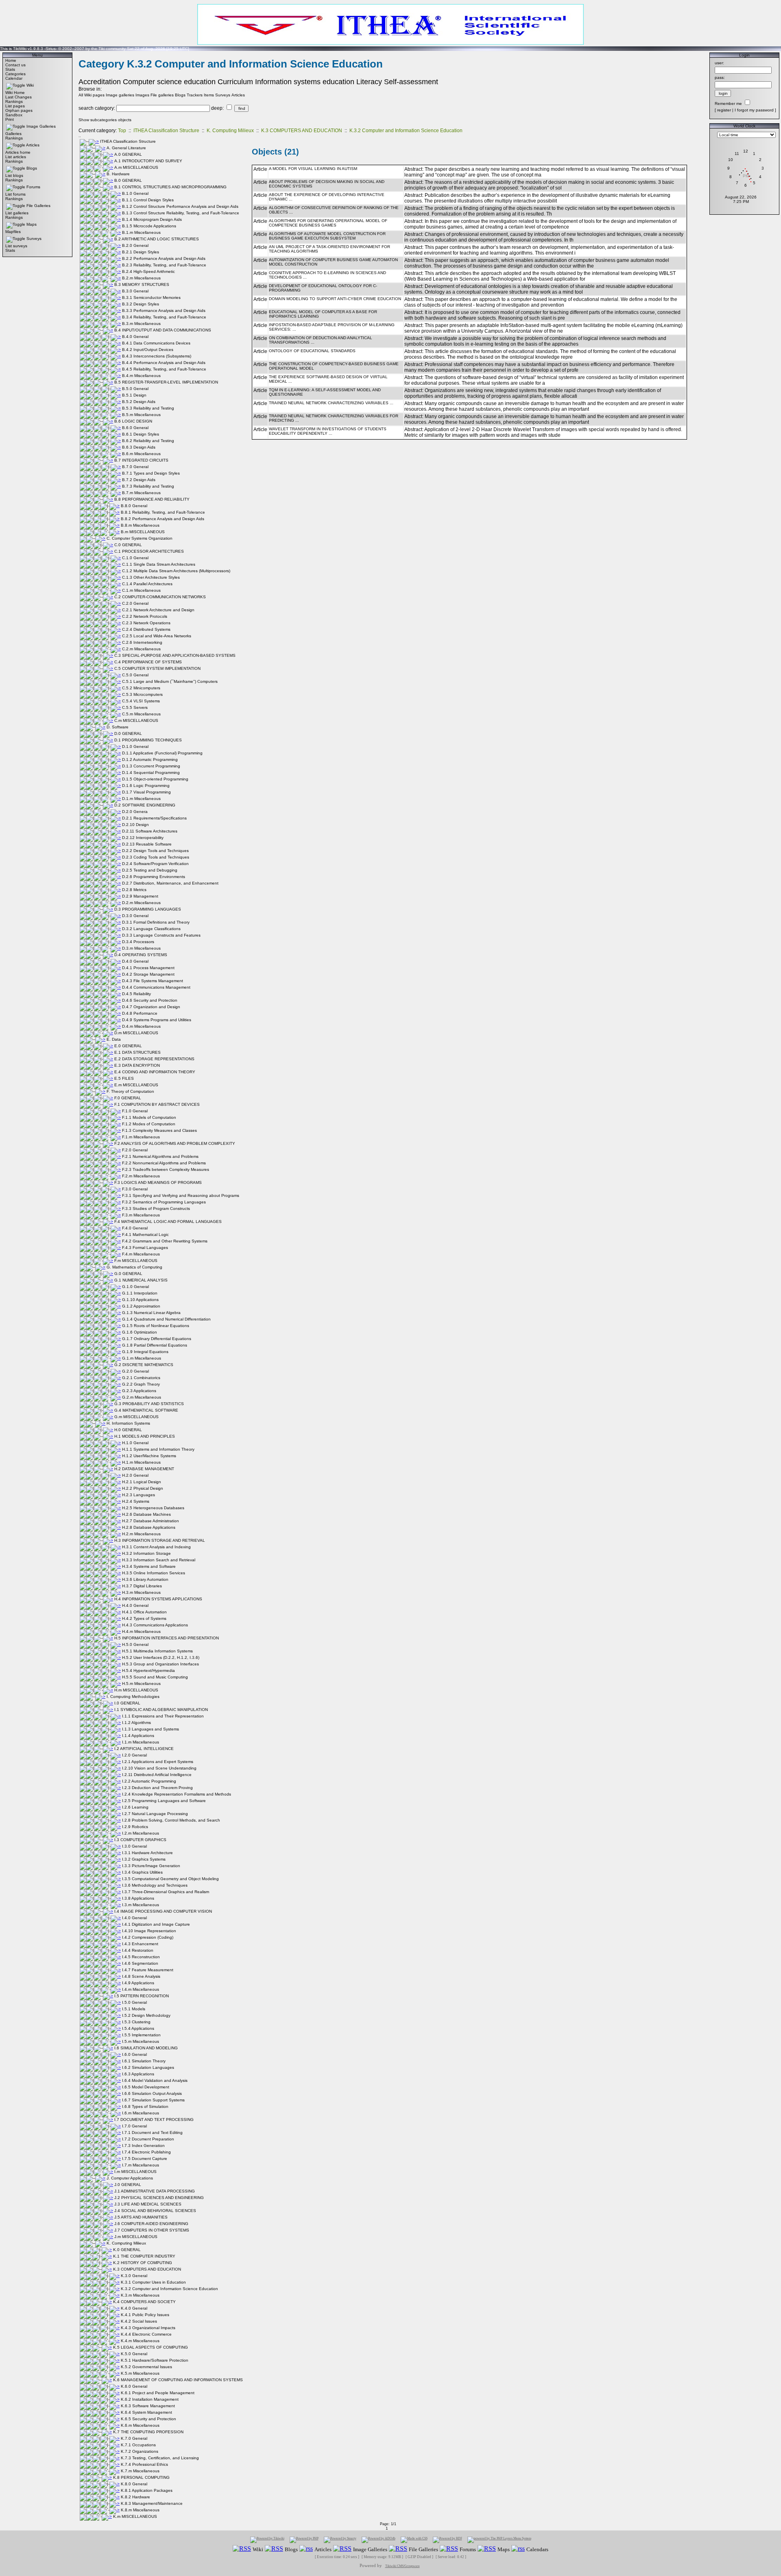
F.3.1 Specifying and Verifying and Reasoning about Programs (181, 1195)
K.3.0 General (134, 2276)
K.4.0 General (134, 2308)
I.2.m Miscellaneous (141, 1833)
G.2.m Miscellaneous (142, 1397)
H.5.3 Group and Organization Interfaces (160, 1664)
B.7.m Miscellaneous (141, 493)
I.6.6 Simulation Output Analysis (152, 2093)
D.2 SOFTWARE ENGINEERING (145, 805)
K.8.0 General (134, 2484)
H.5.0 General (135, 1644)
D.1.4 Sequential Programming (151, 773)
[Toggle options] (16, 85)
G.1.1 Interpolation (140, 1293)
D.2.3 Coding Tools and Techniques (156, 857)
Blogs (32, 168)
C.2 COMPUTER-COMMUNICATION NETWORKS (160, 597)
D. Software (118, 727)
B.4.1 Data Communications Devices (156, 343)
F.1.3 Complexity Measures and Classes (159, 1130)
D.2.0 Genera (135, 812)
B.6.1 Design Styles (141, 434)
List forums (15, 194)
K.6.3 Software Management (148, 2406)
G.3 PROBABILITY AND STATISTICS (149, 1404)
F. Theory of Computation (130, 1091)
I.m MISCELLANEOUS (135, 2172)
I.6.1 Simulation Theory (144, 2061)
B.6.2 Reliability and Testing (148, 441)
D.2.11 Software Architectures (150, 831)
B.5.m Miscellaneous (141, 415)
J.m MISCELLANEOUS (136, 2237)
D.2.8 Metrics (134, 890)
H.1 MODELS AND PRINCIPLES (145, 1436)
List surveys (16, 246)
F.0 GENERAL (128, 1098)
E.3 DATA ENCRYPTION (137, 1065)
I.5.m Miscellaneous (141, 2041)
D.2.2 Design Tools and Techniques (155, 851)
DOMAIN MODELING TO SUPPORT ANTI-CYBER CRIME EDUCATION (335, 299)
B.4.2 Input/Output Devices (148, 350)
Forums (33, 187)
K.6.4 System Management (146, 2412)
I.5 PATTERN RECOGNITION (142, 1996)
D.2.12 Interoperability (143, 838)
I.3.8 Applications (138, 1898)
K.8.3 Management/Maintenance (152, 2503)
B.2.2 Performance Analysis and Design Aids (164, 258)
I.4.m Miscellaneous (141, 1989)
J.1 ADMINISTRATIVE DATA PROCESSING (155, 2191)
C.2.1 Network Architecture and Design (158, 610)
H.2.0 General (135, 1475)
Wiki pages (94, 95)
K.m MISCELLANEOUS (135, 2516)
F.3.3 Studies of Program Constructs (156, 1208)
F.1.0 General (135, 1111)
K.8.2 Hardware (135, 2497)
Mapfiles (13, 232)
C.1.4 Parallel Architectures (147, 584)
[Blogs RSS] (274, 2549)
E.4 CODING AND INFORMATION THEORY (155, 1072)
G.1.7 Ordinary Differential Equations (157, 1339)
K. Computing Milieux (231, 131)
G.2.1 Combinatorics (141, 1378)
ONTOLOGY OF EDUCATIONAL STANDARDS (312, 351)
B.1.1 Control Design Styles (148, 200)
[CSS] (414, 2540)
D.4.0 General (135, 961)
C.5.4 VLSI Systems (141, 701)
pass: (720, 77)
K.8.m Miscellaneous (140, 2510)
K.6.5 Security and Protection (148, 2419)
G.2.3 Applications (139, 1391)
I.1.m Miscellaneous (141, 1742)
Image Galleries (41, 126)
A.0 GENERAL (128, 154)
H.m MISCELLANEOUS (136, 1690)
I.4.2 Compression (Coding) (148, 1937)
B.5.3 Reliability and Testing (148, 408)
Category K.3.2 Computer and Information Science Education (231, 64)
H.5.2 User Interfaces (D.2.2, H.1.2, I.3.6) (161, 1657)
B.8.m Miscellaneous (140, 525)
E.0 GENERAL (128, 1046)
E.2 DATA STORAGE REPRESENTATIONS (154, 1059)
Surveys (34, 239)
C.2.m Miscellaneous (141, 649)
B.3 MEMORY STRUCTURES (142, 284)
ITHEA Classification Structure (166, 131)
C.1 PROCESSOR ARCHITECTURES (149, 551)
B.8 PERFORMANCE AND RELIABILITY (152, 499)
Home (11, 60)
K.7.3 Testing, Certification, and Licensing (160, 2458)
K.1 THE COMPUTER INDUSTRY (144, 2256)
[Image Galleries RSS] (342, 2549)
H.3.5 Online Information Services (154, 1573)
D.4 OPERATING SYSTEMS (141, 955)
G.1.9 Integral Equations (145, 1352)
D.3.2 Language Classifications (151, 929)
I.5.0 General (134, 2002)
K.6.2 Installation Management (150, 2399)
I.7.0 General (134, 2126)
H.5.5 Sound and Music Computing (155, 1677)
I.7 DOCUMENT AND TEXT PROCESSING (154, 2119)
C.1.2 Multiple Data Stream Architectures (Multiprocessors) (176, 571)
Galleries (13, 134)
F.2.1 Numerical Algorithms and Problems (160, 1156)
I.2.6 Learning (135, 1807)
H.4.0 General (135, 1605)
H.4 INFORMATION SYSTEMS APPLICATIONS (158, 1599)
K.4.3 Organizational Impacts (148, 2328)
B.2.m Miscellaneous (141, 278)
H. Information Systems (128, 1423)
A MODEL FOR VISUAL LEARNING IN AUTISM (313, 169)
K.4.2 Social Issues (139, 2321)
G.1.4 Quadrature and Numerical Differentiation (166, 1319)
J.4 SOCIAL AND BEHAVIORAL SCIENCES (155, 2211)
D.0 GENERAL (128, 733)
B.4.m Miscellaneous (141, 376)
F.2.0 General (135, 1150)
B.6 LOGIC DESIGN (133, 421)
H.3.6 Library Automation (145, 1579)
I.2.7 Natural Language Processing (155, 1814)
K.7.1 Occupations (138, 2445)
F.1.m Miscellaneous (141, 1137)
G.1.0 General (135, 1287)
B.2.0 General (135, 245)
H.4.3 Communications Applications (155, 1625)
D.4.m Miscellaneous (141, 1026)
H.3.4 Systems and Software (149, 1566)
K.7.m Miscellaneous (140, 2471)
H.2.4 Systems (136, 1501)
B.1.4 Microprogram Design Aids (152, 219)
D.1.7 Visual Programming (146, 792)
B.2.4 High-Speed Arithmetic (148, 271)
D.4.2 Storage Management (148, 974)
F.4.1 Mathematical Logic (145, 1235)
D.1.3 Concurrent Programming (151, 766)
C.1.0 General (135, 558)
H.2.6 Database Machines (146, 1514)
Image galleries (120, 95)
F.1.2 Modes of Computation (149, 1124)
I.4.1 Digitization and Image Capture (156, 1924)
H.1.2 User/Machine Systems (149, 1456)
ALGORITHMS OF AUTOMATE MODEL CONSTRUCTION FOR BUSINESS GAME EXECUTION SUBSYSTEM (327, 236)
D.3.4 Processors (138, 942)
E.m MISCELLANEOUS (136, 1085)
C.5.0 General (135, 675)
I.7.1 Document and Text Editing (152, 2133)
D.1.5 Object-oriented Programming (155, 779)
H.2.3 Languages (139, 1495)
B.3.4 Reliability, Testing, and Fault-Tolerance (164, 317)
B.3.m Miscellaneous (141, 324)
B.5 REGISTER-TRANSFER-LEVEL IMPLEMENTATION (166, 382)
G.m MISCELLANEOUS (136, 1417)
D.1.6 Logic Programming (146, 786)
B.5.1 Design (134, 395)
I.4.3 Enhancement (140, 1944)
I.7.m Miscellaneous (141, 2165)
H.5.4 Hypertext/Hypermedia (148, 1670)
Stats (10, 69)
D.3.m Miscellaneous (141, 948)
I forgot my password (754, 110)
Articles (33, 145)
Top (122, 131)
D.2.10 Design (135, 825)
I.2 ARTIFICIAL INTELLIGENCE (144, 1749)
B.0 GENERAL (128, 180)
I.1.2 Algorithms (136, 1723)
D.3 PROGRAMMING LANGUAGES (148, 909)
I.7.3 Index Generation (143, 2146)
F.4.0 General (135, 1228)
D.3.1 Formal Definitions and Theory (156, 922)
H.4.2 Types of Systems (144, 1618)
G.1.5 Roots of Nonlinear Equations (156, 1326)
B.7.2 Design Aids (139, 480)
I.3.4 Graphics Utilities (142, 1872)
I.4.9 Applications (138, 1983)
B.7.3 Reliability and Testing (148, 486)
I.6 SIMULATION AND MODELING (146, 2048)
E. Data (114, 1039)
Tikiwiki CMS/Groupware (402, 2566)
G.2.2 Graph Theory (141, 1384)
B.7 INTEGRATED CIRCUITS (141, 460)
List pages (15, 106)
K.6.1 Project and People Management (158, 2393)
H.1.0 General (135, 1443)
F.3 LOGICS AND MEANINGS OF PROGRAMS (158, 1182)
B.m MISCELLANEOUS (143, 532)
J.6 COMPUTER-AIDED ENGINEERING (151, 2224)
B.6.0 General (135, 428)
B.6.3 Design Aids (139, 447)
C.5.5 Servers (135, 707)
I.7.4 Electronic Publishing (146, 2152)
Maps (32, 224)
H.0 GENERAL (128, 1430)
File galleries (162, 95)
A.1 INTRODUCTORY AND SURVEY (148, 161)
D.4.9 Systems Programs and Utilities (157, 1020)
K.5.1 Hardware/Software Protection (155, 2360)
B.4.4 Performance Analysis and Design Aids (164, 363)
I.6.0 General (134, 2054)
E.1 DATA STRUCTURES (137, 1052)
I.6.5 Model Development (146, 2087)
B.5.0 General (135, 389)
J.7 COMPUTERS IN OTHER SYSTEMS (152, 2230)
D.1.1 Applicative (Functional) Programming (162, 753)
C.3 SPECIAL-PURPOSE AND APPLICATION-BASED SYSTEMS (175, 655)
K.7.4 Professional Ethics (144, 2464)
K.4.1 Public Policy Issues (145, 2315)
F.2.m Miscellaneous (141, 1176)
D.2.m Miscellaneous (141, 903)
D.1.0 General (135, 746)
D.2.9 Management (140, 896)
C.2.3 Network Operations (146, 623)
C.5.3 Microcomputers (142, 694)
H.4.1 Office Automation (144, 1612)
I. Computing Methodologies (133, 1697)
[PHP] (304, 2540)
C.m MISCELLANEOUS (136, 720)
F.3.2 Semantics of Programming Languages (164, 1202)
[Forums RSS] (449, 2549)
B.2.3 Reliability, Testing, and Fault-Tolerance (164, 265)
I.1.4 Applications (138, 1736)
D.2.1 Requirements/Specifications (154, 818)
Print (10, 119)
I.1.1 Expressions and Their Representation (163, 1716)
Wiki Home (15, 93)
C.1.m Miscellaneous (141, 590)
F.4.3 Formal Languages (145, 1248)
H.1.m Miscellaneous (141, 1462)
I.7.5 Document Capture (145, 2159)
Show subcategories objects (105, 120)
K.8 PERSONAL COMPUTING (141, 2477)
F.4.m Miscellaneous (141, 1254)
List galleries (17, 213)
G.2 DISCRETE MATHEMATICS (144, 1365)
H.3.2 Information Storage (146, 1553)
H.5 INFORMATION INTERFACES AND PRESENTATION (167, 1638)
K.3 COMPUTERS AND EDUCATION (302, 131)
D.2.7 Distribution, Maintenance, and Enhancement (170, 883)
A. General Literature (126, 148)
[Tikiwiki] (267, 2540)
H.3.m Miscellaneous (141, 1592)
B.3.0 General (135, 291)
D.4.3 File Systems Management (153, 981)
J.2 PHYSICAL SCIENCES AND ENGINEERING (159, 2198)
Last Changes (19, 97)
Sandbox (14, 115)
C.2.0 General (135, 603)
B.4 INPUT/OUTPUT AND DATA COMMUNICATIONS (163, 330)
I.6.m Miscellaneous (141, 2113)
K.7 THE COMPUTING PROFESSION (148, 2432)
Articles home (18, 152)
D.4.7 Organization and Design (151, 1007)
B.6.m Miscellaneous (141, 454)
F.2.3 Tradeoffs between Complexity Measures (166, 1169)
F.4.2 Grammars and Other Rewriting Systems (165, 1241)
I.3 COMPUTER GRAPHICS (140, 1840)
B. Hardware (118, 174)
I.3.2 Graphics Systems (144, 1859)
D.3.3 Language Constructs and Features (161, 935)
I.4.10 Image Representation (149, 1931)
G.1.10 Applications (140, 1300)
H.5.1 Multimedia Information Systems (157, 1651)
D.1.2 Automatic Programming (150, 760)
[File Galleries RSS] (398, 2549)
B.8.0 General (134, 506)
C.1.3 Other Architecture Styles (151, 577)
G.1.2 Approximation (141, 1306)
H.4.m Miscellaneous (141, 1631)
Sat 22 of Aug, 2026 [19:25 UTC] (158, 49)
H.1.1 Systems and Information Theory (158, 1449)
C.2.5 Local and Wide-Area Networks (157, 636)
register (724, 110)
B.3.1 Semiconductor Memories (151, 297)
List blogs (14, 175)
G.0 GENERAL (128, 1274)
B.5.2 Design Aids (139, 402)
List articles (16, 157)
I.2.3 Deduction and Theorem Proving (157, 1788)
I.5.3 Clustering (136, 2022)
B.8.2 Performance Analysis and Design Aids (163, 519)
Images (142, 95)
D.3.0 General (135, 916)
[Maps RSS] (487, 2549)
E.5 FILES (124, 1078)
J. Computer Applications (130, 2178)
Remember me (728, 104)
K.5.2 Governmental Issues (146, 2367)
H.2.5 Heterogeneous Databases (153, 1508)
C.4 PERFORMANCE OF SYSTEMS (148, 662)
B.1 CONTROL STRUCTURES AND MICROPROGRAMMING (170, 187)
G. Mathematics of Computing (134, 1267)
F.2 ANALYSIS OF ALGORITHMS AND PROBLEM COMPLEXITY (175, 1143)
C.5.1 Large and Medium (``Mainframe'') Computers (170, 681)
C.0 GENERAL (128, 545)
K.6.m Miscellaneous (140, 2425)
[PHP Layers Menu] (499, 2540)
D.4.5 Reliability (136, 994)
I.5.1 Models (134, 2009)
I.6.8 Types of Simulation (145, 2106)
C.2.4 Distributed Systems (146, 629)
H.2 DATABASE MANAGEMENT (144, 1469)
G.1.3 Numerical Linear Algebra (151, 1313)
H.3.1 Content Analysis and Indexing (156, 1547)
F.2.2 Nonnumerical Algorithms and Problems (164, 1163)
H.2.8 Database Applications (149, 1527)
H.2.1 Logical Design (142, 1482)
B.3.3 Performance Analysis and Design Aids (164, 311)
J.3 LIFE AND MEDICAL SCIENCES (148, 2204)
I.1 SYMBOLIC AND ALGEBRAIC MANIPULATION (161, 1710)
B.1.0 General (135, 193)
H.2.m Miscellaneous (141, 1534)
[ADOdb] (379, 2540)
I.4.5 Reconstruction (141, 1957)
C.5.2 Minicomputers (141, 688)
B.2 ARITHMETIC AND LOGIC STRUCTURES (157, 239)
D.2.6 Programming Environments (154, 877)
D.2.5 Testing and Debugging (150, 870)
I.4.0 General (134, 1918)
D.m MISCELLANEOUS (136, 1033)
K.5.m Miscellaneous (140, 2373)
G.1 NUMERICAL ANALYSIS (141, 1280)
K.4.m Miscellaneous (140, 2341)
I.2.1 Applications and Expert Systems (158, 1762)
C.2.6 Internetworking (142, 642)
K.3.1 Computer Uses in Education (153, 2282)
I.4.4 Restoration (138, 1950)
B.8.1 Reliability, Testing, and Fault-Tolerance (163, 512)
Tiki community (112, 49)
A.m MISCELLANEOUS (136, 167)
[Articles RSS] (306, 2549)
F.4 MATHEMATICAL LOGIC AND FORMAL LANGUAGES (168, 1222)
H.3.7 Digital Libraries (142, 1586)
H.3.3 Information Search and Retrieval (159, 1560)
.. (80, 136)
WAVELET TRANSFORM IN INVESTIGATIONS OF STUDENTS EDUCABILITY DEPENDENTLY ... (328, 431)
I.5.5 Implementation (141, 2035)
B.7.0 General (135, 467)
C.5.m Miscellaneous (141, 714)
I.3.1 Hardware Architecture (147, 1853)
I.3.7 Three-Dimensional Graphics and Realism (166, 1892)
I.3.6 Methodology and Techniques (155, 1885)
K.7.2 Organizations (140, 2451)
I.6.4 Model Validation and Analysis (155, 2080)
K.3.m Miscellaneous (140, 2295)
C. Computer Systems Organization (140, 538)
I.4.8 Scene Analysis (141, 1976)
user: (719, 63)
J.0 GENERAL (128, 2185)
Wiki (30, 85)
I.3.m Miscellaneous (141, 1905)
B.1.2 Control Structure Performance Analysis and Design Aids (180, 206)
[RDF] (447, 2540)
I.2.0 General (134, 1755)
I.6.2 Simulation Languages (148, 2067)
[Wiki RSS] (242, 2549)
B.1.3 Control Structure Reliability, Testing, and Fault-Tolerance (181, 213)
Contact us (15, 65)
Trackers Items (200, 95)
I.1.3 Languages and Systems (151, 1729)
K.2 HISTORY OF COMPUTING (143, 2263)
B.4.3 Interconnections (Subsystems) (157, 356)
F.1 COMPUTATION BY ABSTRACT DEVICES (157, 1104)
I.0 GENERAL (127, 1703)
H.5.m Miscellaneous (141, 1684)
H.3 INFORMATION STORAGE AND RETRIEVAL (160, 1540)
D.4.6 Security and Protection (150, 1000)
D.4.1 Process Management (148, 968)
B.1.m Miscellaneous (141, 232)
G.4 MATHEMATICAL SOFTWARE (146, 1410)
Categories (15, 74)
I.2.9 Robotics (135, 1827)
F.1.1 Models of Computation (149, 1117)
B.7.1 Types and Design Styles (151, 473)
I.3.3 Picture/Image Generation (151, 1866)
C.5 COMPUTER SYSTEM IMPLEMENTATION (157, 668)
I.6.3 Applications (138, 2074)
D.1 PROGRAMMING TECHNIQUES (148, 740)
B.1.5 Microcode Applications (149, 226)
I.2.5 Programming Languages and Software (164, 1801)
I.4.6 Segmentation (140, 1963)
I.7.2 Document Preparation (148, 2139)
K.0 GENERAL (127, 2250)
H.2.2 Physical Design (143, 1488)
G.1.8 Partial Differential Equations (155, 1345)
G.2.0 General (135, 1371)
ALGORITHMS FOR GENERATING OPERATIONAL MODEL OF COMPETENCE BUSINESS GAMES (328, 223)
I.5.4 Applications (138, 2028)
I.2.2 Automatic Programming (149, 1781)
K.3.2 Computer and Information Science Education (406, 131)
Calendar (14, 78)
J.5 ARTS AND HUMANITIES (141, 2217)
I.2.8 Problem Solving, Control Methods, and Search (171, 1820)
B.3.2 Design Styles (141, 304)
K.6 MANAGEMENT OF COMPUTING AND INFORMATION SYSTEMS (178, 2380)
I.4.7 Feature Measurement (148, 1970)
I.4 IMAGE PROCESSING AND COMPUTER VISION (163, 1911)
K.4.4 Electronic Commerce (146, 2334)
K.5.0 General (134, 2354)
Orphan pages (19, 110)
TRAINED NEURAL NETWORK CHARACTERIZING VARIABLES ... (331, 403)
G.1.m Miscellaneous (142, 1358)
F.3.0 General (135, 1189)
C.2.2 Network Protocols (145, 616)
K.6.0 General (134, 2386)
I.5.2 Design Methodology (146, 2015)
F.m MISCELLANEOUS (136, 1261)
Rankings (14, 101)
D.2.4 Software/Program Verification (155, 864)
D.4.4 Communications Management (156, 987)
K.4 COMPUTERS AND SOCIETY (144, 2302)
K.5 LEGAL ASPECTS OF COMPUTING (151, 2347)
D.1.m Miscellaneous (141, 799)
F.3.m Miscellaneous (141, 1215)
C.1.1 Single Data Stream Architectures (159, 564)
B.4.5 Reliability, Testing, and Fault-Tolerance (164, 369)
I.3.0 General (134, 1846)
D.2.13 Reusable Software (147, 844)
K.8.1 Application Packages (147, 2490)
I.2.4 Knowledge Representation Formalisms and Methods (177, 1794)
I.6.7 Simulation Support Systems (153, 2100)
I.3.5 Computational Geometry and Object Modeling (170, 1879)
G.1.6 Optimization (140, 1332)
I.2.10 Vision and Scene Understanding (159, 1768)
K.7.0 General (134, 2438)
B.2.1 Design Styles (141, 252)
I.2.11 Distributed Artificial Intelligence (157, 1775)
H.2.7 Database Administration (151, 1521)
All (81, 95)
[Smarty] (340, 2540)
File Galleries (38, 206)
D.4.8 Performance (140, 1013)
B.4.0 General (135, 337)
